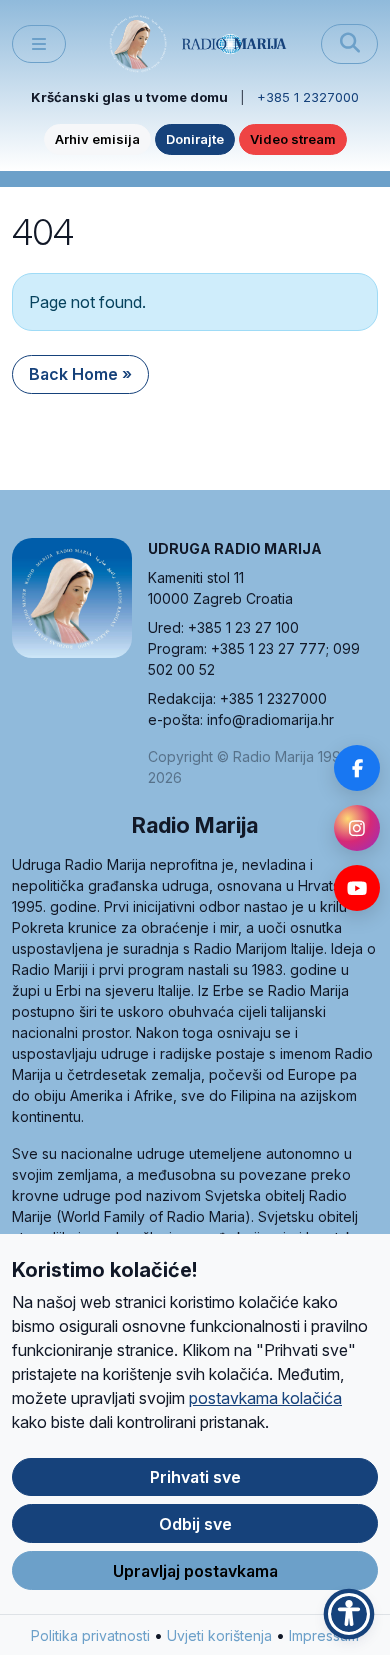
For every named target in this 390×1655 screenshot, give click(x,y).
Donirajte (195, 139)
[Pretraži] (349, 44)
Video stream (293, 139)
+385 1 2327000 (308, 97)
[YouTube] (357, 888)
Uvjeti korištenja (219, 1635)
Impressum (324, 1635)
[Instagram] (357, 828)
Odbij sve (195, 1524)
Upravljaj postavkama (195, 1571)
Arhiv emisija (97, 139)
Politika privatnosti (90, 1635)
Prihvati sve (195, 1477)
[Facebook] (357, 768)
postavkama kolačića (265, 1398)
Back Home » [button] (80, 374)
